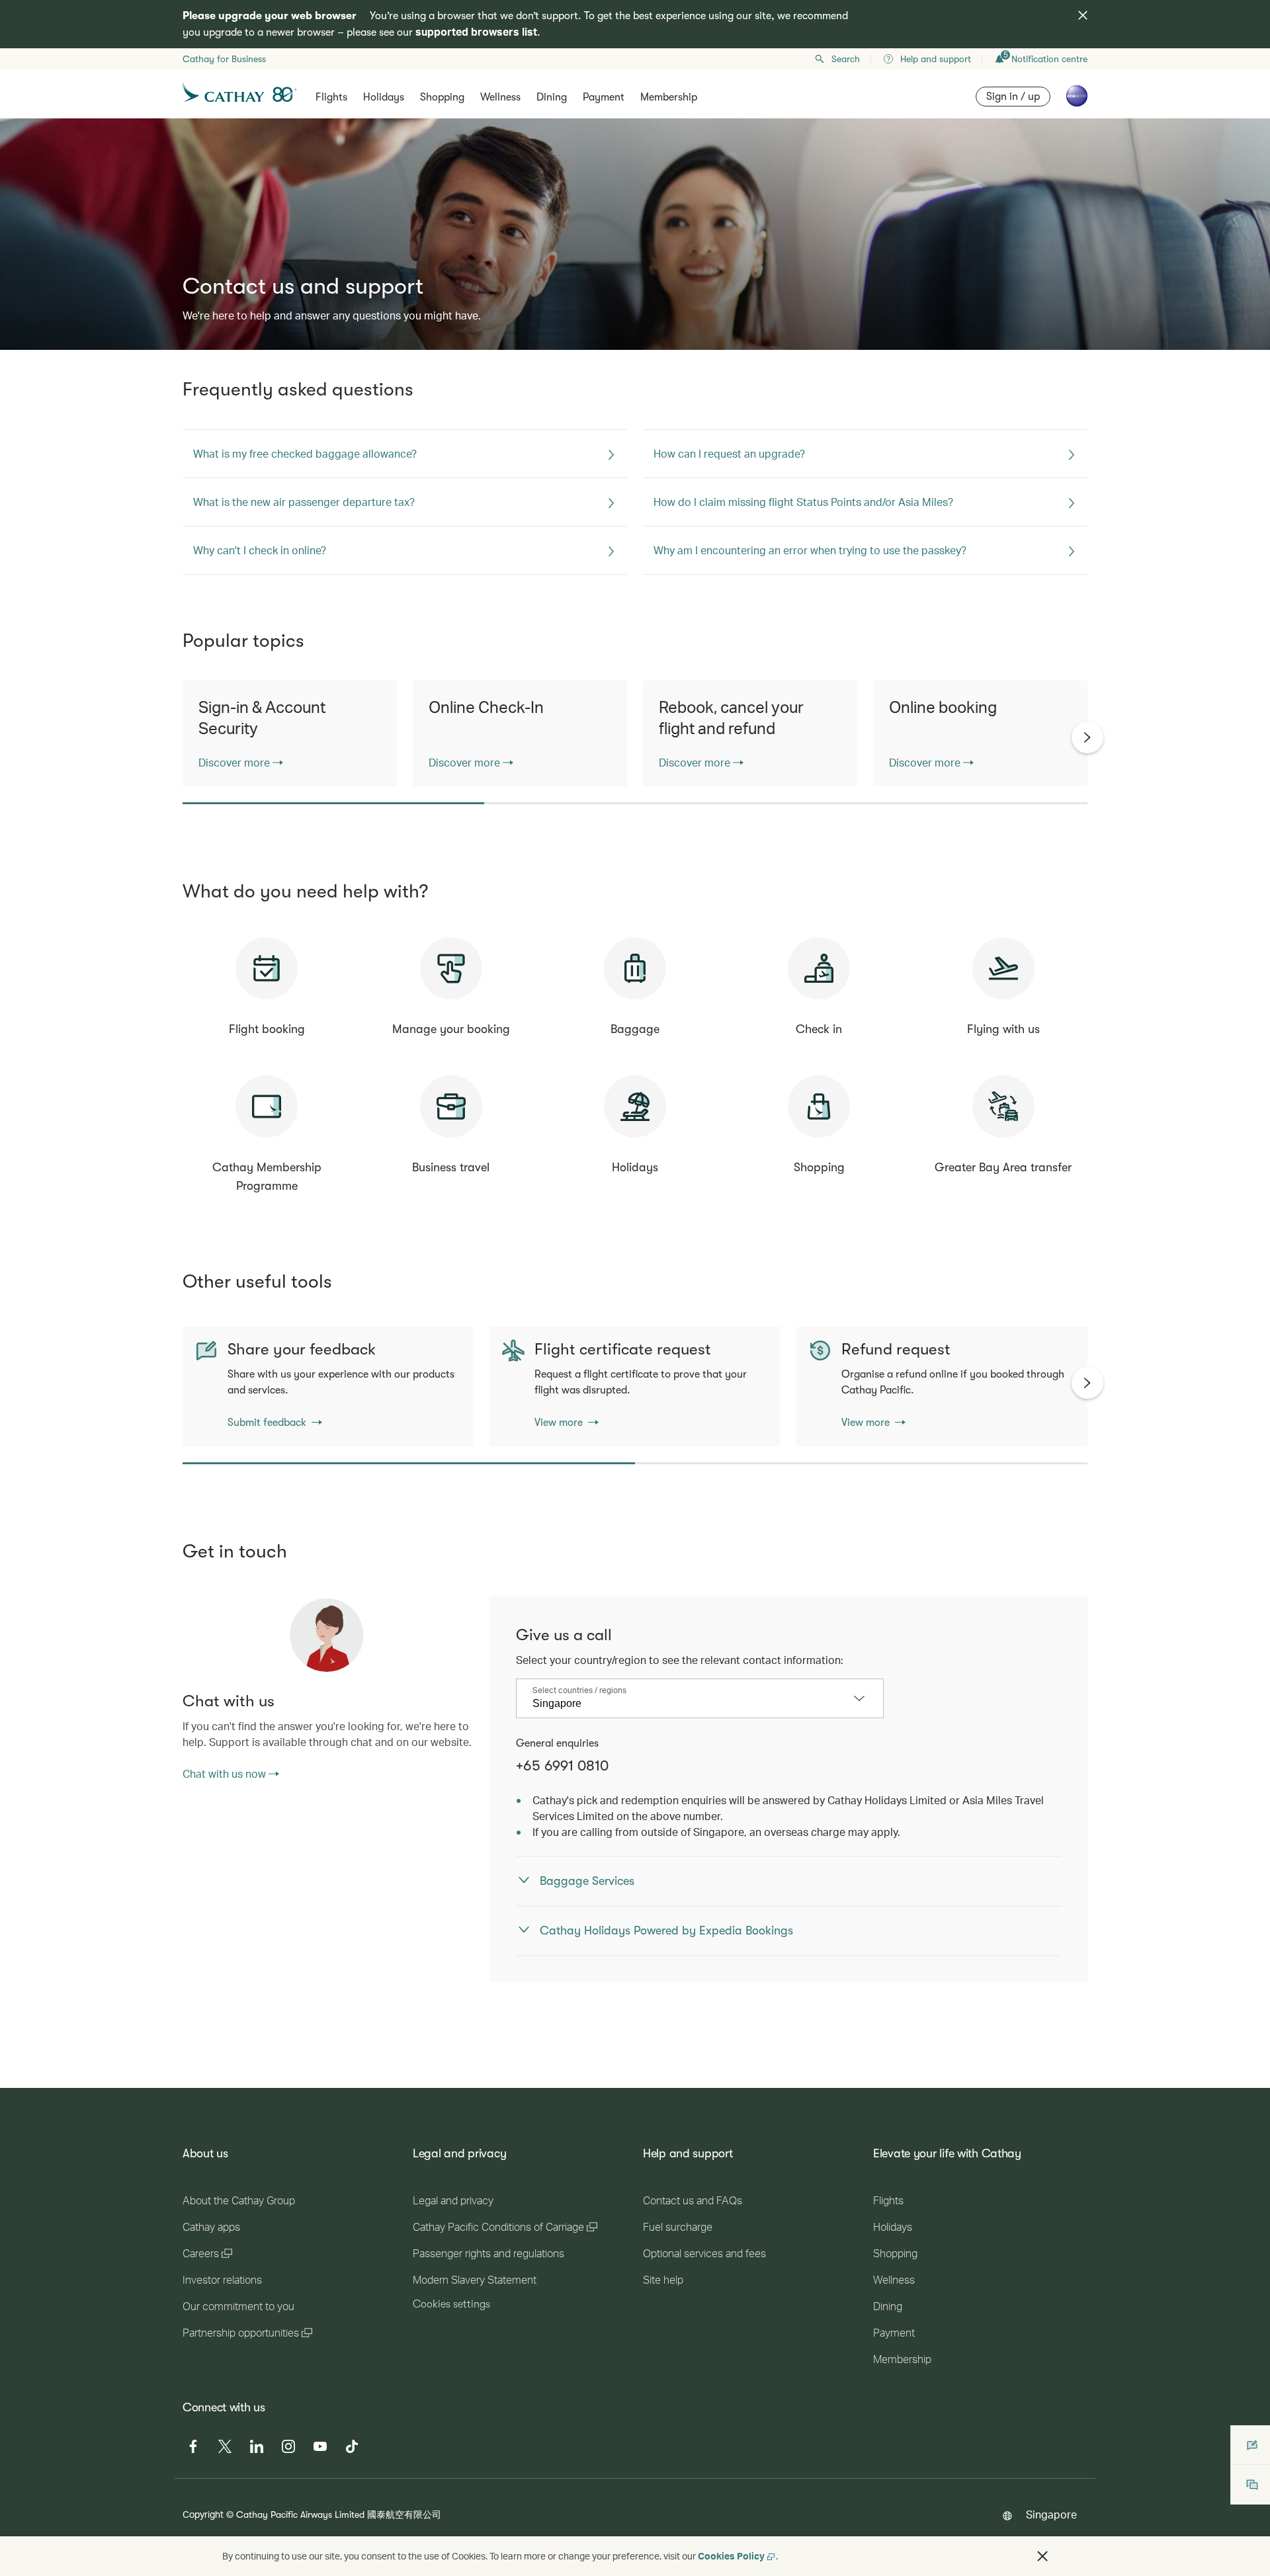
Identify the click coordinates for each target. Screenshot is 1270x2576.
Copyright (203, 2514)
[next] (1087, 737)
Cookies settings (451, 2304)
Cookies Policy (731, 2556)
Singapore (1051, 2514)
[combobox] (690, 1704)
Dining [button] (552, 97)
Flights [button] (331, 97)
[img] (1083, 15)
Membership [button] (669, 97)
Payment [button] (604, 97)
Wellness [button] (500, 97)
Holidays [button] (384, 97)
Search (846, 59)
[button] (1042, 2556)
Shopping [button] (442, 97)
